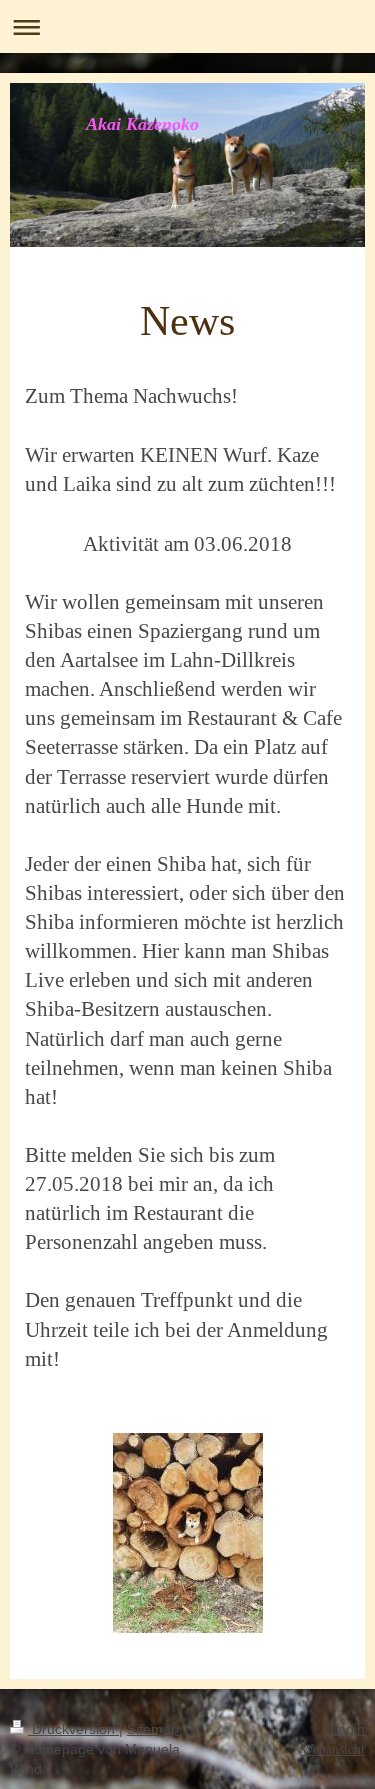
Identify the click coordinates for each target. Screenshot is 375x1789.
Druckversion (73, 1729)
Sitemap (153, 1729)
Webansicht (333, 1749)
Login (347, 1729)
